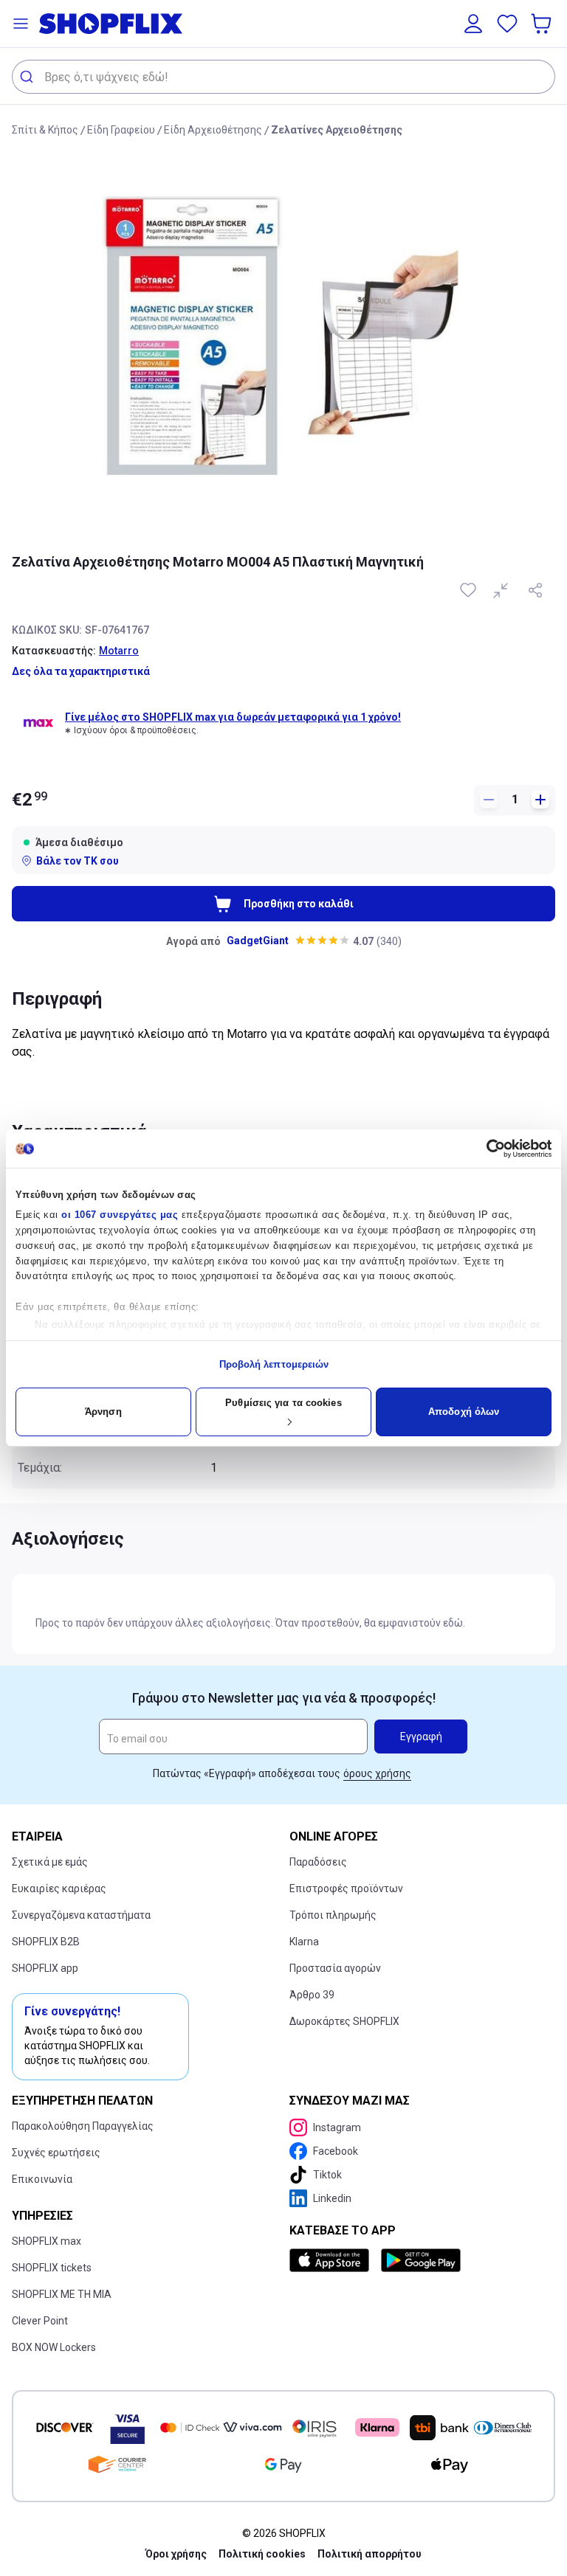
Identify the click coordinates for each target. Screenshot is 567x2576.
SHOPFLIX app (45, 1968)
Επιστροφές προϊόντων (346, 1888)
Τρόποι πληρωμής (333, 1915)
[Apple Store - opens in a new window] (332, 2260)
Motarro (119, 651)
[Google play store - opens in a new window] (421, 2260)
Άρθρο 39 (312, 1995)
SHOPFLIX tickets (52, 2268)
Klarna (304, 1942)
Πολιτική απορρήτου (370, 2554)
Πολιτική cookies (262, 2554)
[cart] (543, 24)
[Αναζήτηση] (28, 77)
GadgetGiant (258, 941)
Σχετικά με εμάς (50, 1862)
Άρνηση (103, 1412)
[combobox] (283, 77)
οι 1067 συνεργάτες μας (120, 1215)
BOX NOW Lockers (54, 2347)
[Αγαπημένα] (507, 24)
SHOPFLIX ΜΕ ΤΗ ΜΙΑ (62, 2294)
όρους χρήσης (377, 1773)
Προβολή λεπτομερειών (274, 1364)
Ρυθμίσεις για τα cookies (283, 1403)
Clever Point (40, 2321)
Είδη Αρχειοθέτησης (213, 130)
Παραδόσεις (318, 1862)
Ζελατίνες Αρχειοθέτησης (337, 130)
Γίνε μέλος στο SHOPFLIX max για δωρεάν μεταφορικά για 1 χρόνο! (233, 717)
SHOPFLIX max (47, 2241)
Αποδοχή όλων (464, 1412)
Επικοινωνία (42, 2179)
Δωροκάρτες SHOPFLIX (344, 2021)
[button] (21, 24)
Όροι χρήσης (176, 2554)
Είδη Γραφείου (121, 130)
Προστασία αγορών (335, 1968)
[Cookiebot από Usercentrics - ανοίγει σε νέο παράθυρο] (487, 1149)
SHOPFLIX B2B (46, 1942)
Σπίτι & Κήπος (45, 130)
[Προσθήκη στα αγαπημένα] (470, 590)
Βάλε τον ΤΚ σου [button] (78, 861)
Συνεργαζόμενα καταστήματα (81, 1915)
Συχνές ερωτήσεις (56, 2153)
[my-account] (473, 24)
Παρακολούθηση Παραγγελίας (83, 2126)
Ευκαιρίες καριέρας (59, 1888)
